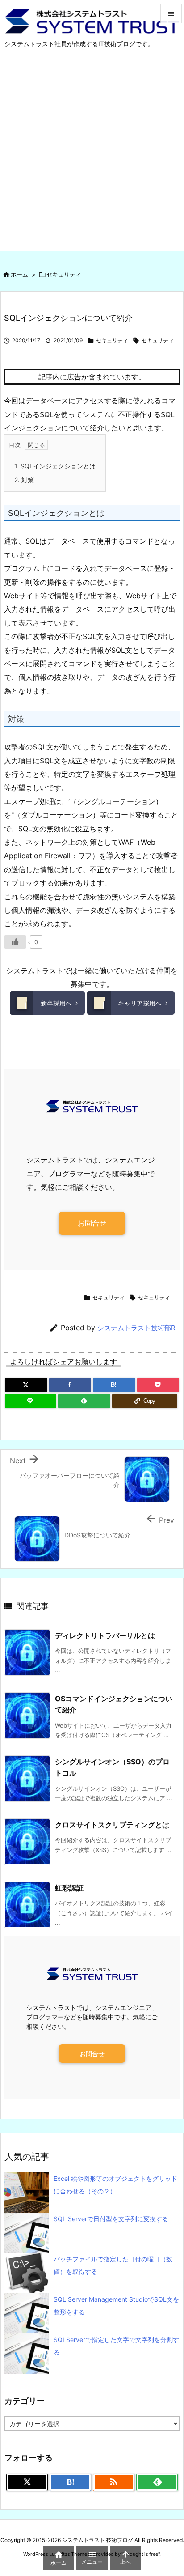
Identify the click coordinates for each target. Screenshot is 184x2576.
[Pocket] (158, 1385)
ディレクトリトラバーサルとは (105, 1635)
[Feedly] (84, 1401)
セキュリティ (64, 274)
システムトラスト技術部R (136, 1328)
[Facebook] (70, 1385)
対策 (24, 480)
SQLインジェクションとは (55, 466)
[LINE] (31, 1401)
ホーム (19, 274)
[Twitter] (26, 1385)
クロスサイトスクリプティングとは (112, 1825)
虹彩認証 (69, 1888)
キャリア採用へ (140, 1003)
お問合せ (92, 1223)
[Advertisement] (92, 158)
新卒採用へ (56, 1003)
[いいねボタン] (15, 942)
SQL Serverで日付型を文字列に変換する (111, 2219)
